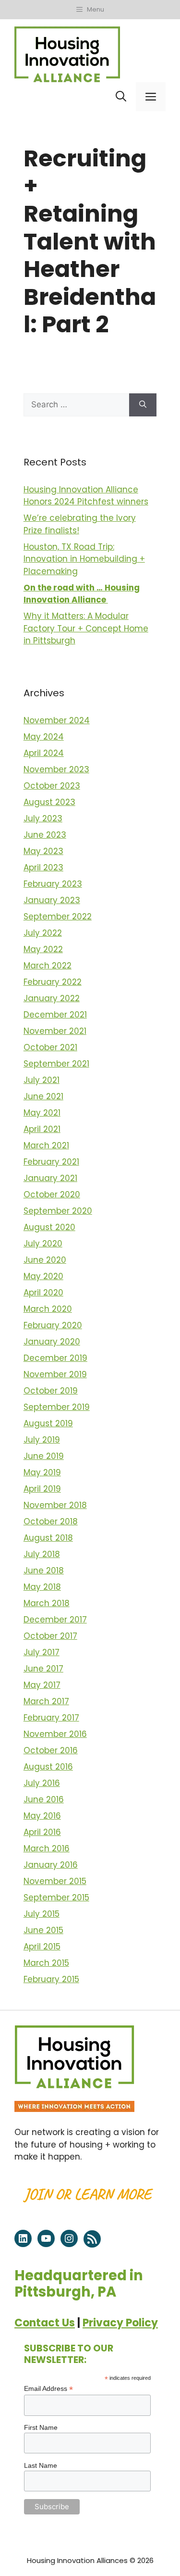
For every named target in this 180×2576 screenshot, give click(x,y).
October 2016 (51, 1750)
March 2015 (46, 1963)
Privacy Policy (120, 2323)
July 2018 (42, 1554)
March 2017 (46, 1701)
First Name (41, 2427)
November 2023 (56, 769)
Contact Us (45, 2323)
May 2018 (42, 1587)
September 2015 (56, 1897)
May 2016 (42, 1816)
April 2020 (43, 1293)
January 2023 (52, 900)
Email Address (48, 2389)
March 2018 (47, 1603)
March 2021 (46, 1145)
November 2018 (55, 1505)
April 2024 (44, 753)
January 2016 (51, 1865)
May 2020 (43, 1276)
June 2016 (44, 1799)
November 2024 (57, 720)
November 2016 (55, 1734)
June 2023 (45, 835)
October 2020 (52, 1194)
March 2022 (48, 966)
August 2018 (48, 1538)
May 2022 (43, 949)
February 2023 (53, 884)
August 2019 (48, 1423)
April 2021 (42, 1129)
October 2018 (51, 1521)
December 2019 (55, 1358)
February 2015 (51, 1979)
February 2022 (53, 982)
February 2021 (51, 1162)
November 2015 (55, 1881)
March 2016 (47, 1848)
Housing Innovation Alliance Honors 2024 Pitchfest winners (86, 496)
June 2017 (43, 1669)
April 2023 (43, 867)
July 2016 (42, 1783)
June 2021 (43, 1096)
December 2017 (55, 1620)
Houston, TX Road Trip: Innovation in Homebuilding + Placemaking (84, 559)
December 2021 (55, 1015)
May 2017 (42, 1685)
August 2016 (48, 1767)
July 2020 (43, 1244)
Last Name (41, 2465)
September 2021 (56, 1064)
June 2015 (43, 1930)
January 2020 (52, 1342)
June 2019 (44, 1456)
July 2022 (43, 933)
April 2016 (42, 1832)
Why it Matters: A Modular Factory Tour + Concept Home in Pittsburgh (86, 628)
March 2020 (48, 1309)
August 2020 (49, 1227)
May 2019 (42, 1472)
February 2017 (51, 1718)
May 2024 (44, 737)
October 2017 (50, 1636)
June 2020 (45, 1260)
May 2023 (43, 851)
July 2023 (43, 818)
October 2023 (52, 786)
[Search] (143, 405)
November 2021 (55, 1031)
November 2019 (55, 1374)
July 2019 (42, 1440)
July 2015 (42, 1914)
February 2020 (53, 1325)
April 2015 (42, 1947)
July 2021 (42, 1080)
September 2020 (58, 1211)
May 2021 (42, 1113)
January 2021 (50, 1178)
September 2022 (58, 917)
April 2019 (42, 1489)
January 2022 (52, 998)
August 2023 (49, 802)
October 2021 (50, 1047)
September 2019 (57, 1407)
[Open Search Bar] (121, 97)
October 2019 (51, 1391)
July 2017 (42, 1652)
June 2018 (44, 1571)
